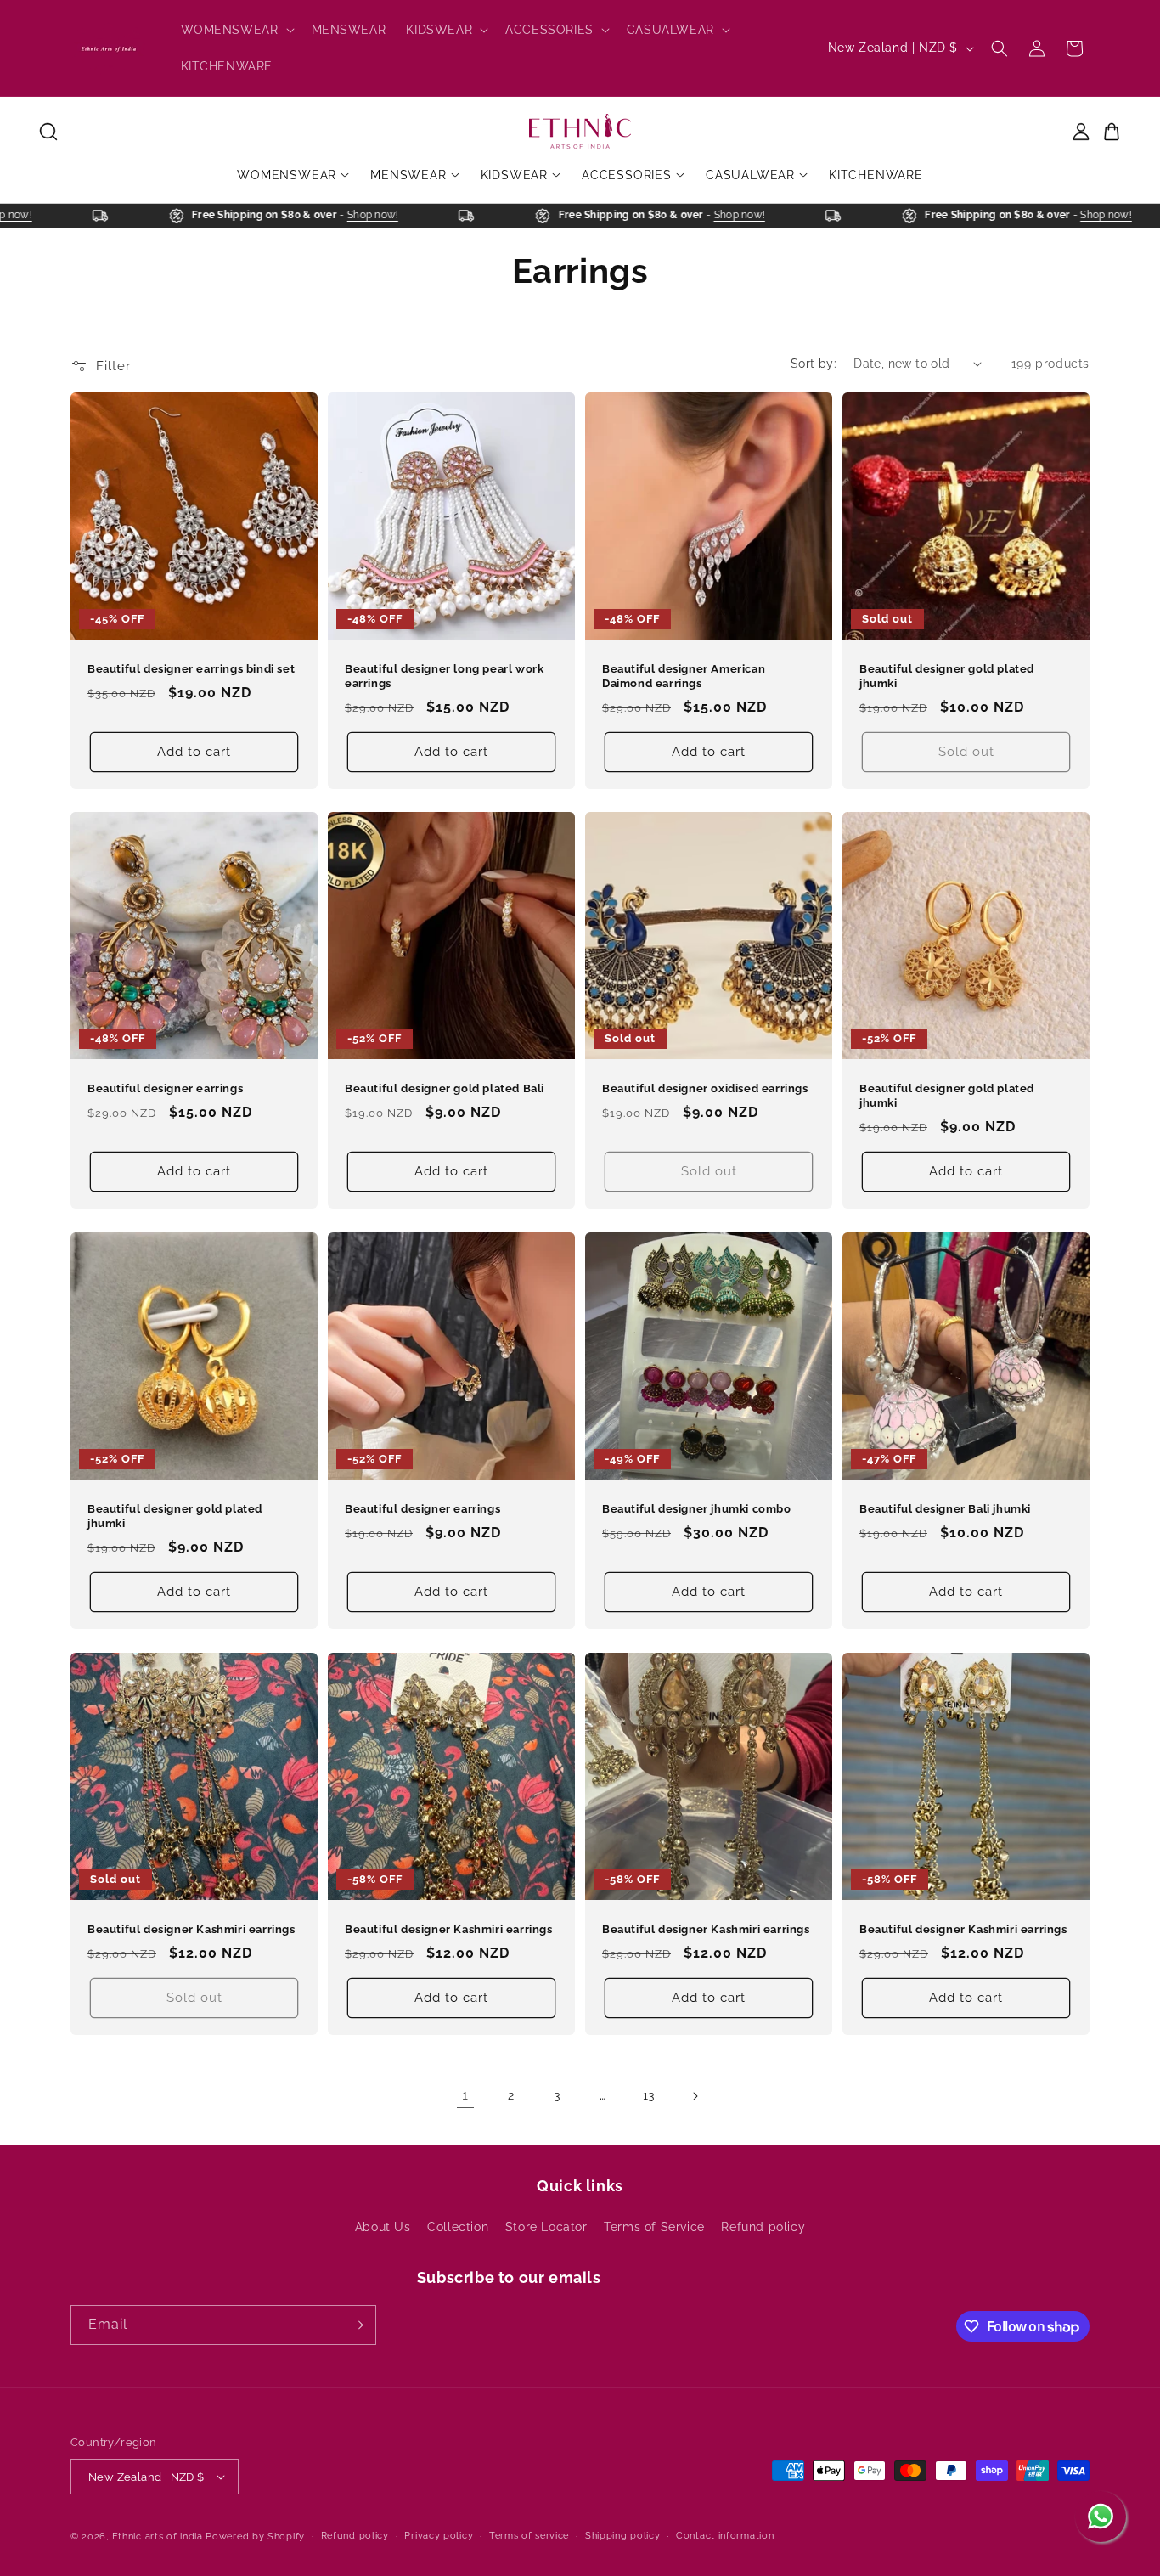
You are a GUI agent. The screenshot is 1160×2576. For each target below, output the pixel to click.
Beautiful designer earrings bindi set (191, 669)
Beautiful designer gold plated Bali (445, 1088)
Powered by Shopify (255, 2537)
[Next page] (695, 2096)
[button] (236, 30)
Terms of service (529, 2536)
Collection (458, 2227)
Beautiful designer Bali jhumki (945, 1509)
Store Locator (546, 2227)
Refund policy (763, 2227)
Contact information (725, 2536)
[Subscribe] (357, 2325)
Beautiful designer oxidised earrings (705, 1088)
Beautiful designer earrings (165, 1088)
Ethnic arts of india (158, 2537)
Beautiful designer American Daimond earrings (684, 676)
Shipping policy (623, 2536)
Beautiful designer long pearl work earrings (444, 676)
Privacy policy (439, 2536)
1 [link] (465, 2095)
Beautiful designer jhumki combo (697, 1509)
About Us (383, 2227)
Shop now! (34, 215)
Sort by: (814, 364)
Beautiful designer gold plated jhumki (947, 676)
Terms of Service (654, 2227)
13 (649, 2095)
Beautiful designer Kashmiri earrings (191, 1929)
